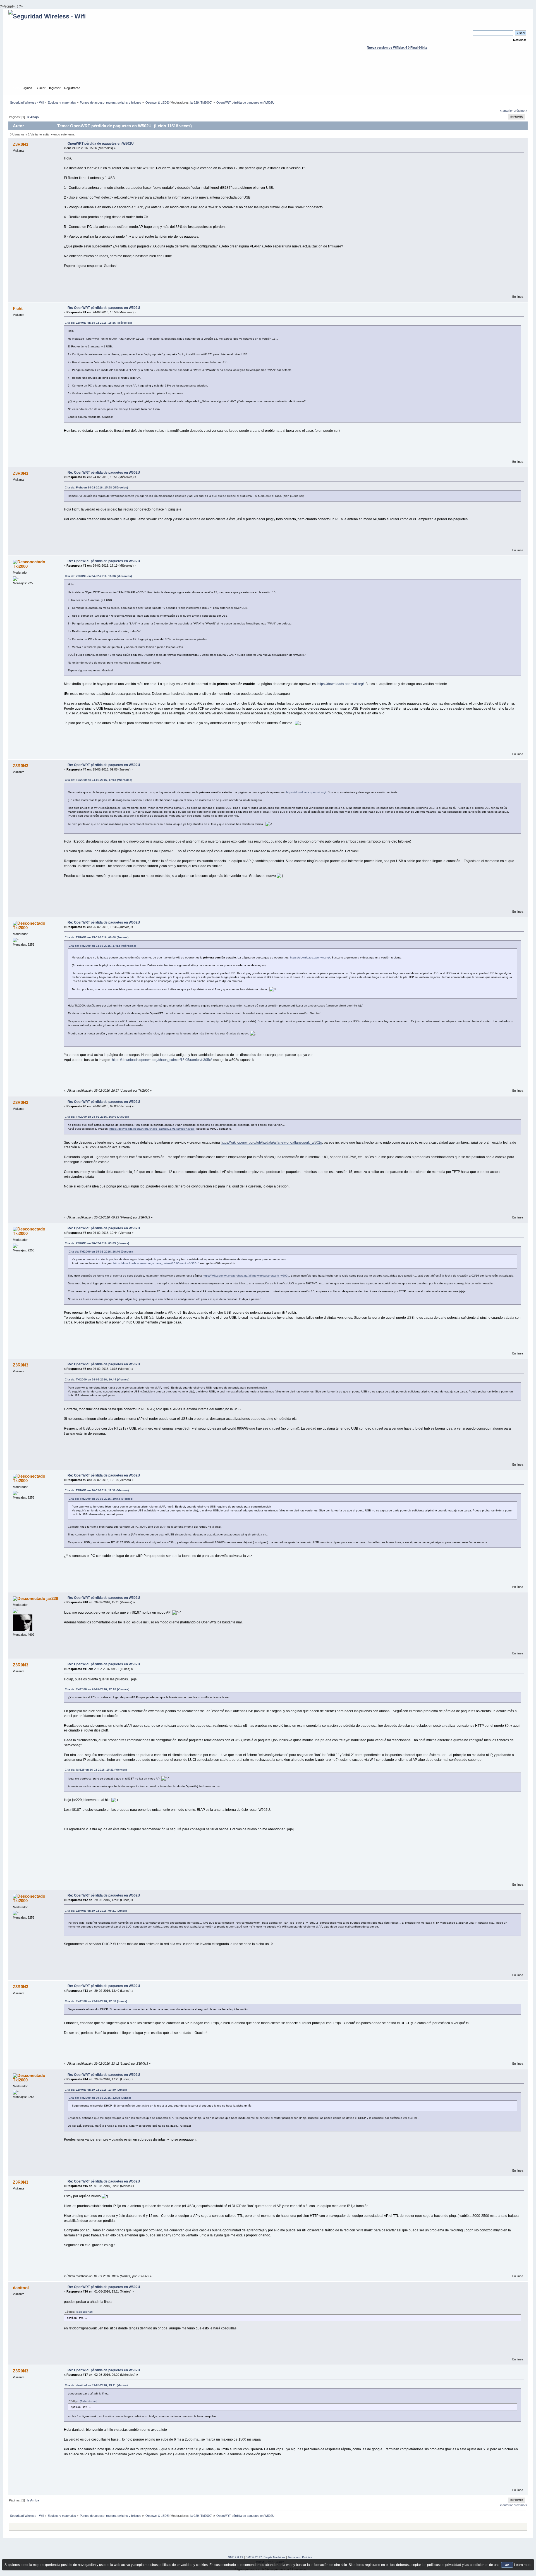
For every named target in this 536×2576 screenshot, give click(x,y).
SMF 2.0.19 (236, 2557)
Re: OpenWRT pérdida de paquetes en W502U (104, 308)
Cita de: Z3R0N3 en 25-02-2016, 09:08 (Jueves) (97, 937)
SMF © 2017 (254, 2557)
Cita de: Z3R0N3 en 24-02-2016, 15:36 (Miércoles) (98, 323)
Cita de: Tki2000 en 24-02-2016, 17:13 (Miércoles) (98, 780)
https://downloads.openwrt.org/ (341, 684)
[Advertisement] (268, 73)
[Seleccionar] (84, 2312)
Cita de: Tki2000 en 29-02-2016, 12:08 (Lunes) (96, 2001)
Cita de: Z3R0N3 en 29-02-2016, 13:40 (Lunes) (96, 2090)
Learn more (523, 2565)
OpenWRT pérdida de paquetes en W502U (101, 144)
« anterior (506, 111)
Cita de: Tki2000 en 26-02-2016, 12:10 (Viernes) (97, 1689)
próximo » (520, 111)
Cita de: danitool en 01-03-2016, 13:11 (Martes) (96, 2385)
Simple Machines (274, 2557)
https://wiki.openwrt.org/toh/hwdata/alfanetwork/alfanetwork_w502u (271, 1142)
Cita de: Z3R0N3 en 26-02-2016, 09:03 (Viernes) (97, 1243)
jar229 (195, 102)
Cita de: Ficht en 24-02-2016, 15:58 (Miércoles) (96, 487)
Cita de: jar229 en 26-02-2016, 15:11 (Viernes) (96, 1770)
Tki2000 (206, 102)
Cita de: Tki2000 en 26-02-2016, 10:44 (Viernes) (97, 1379)
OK (507, 2565)
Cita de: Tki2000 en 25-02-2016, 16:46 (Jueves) (97, 1117)
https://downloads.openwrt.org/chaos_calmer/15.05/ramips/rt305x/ (162, 1060)
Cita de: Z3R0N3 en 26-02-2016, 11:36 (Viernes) (97, 1490)
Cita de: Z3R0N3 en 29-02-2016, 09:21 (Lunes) (96, 1911)
